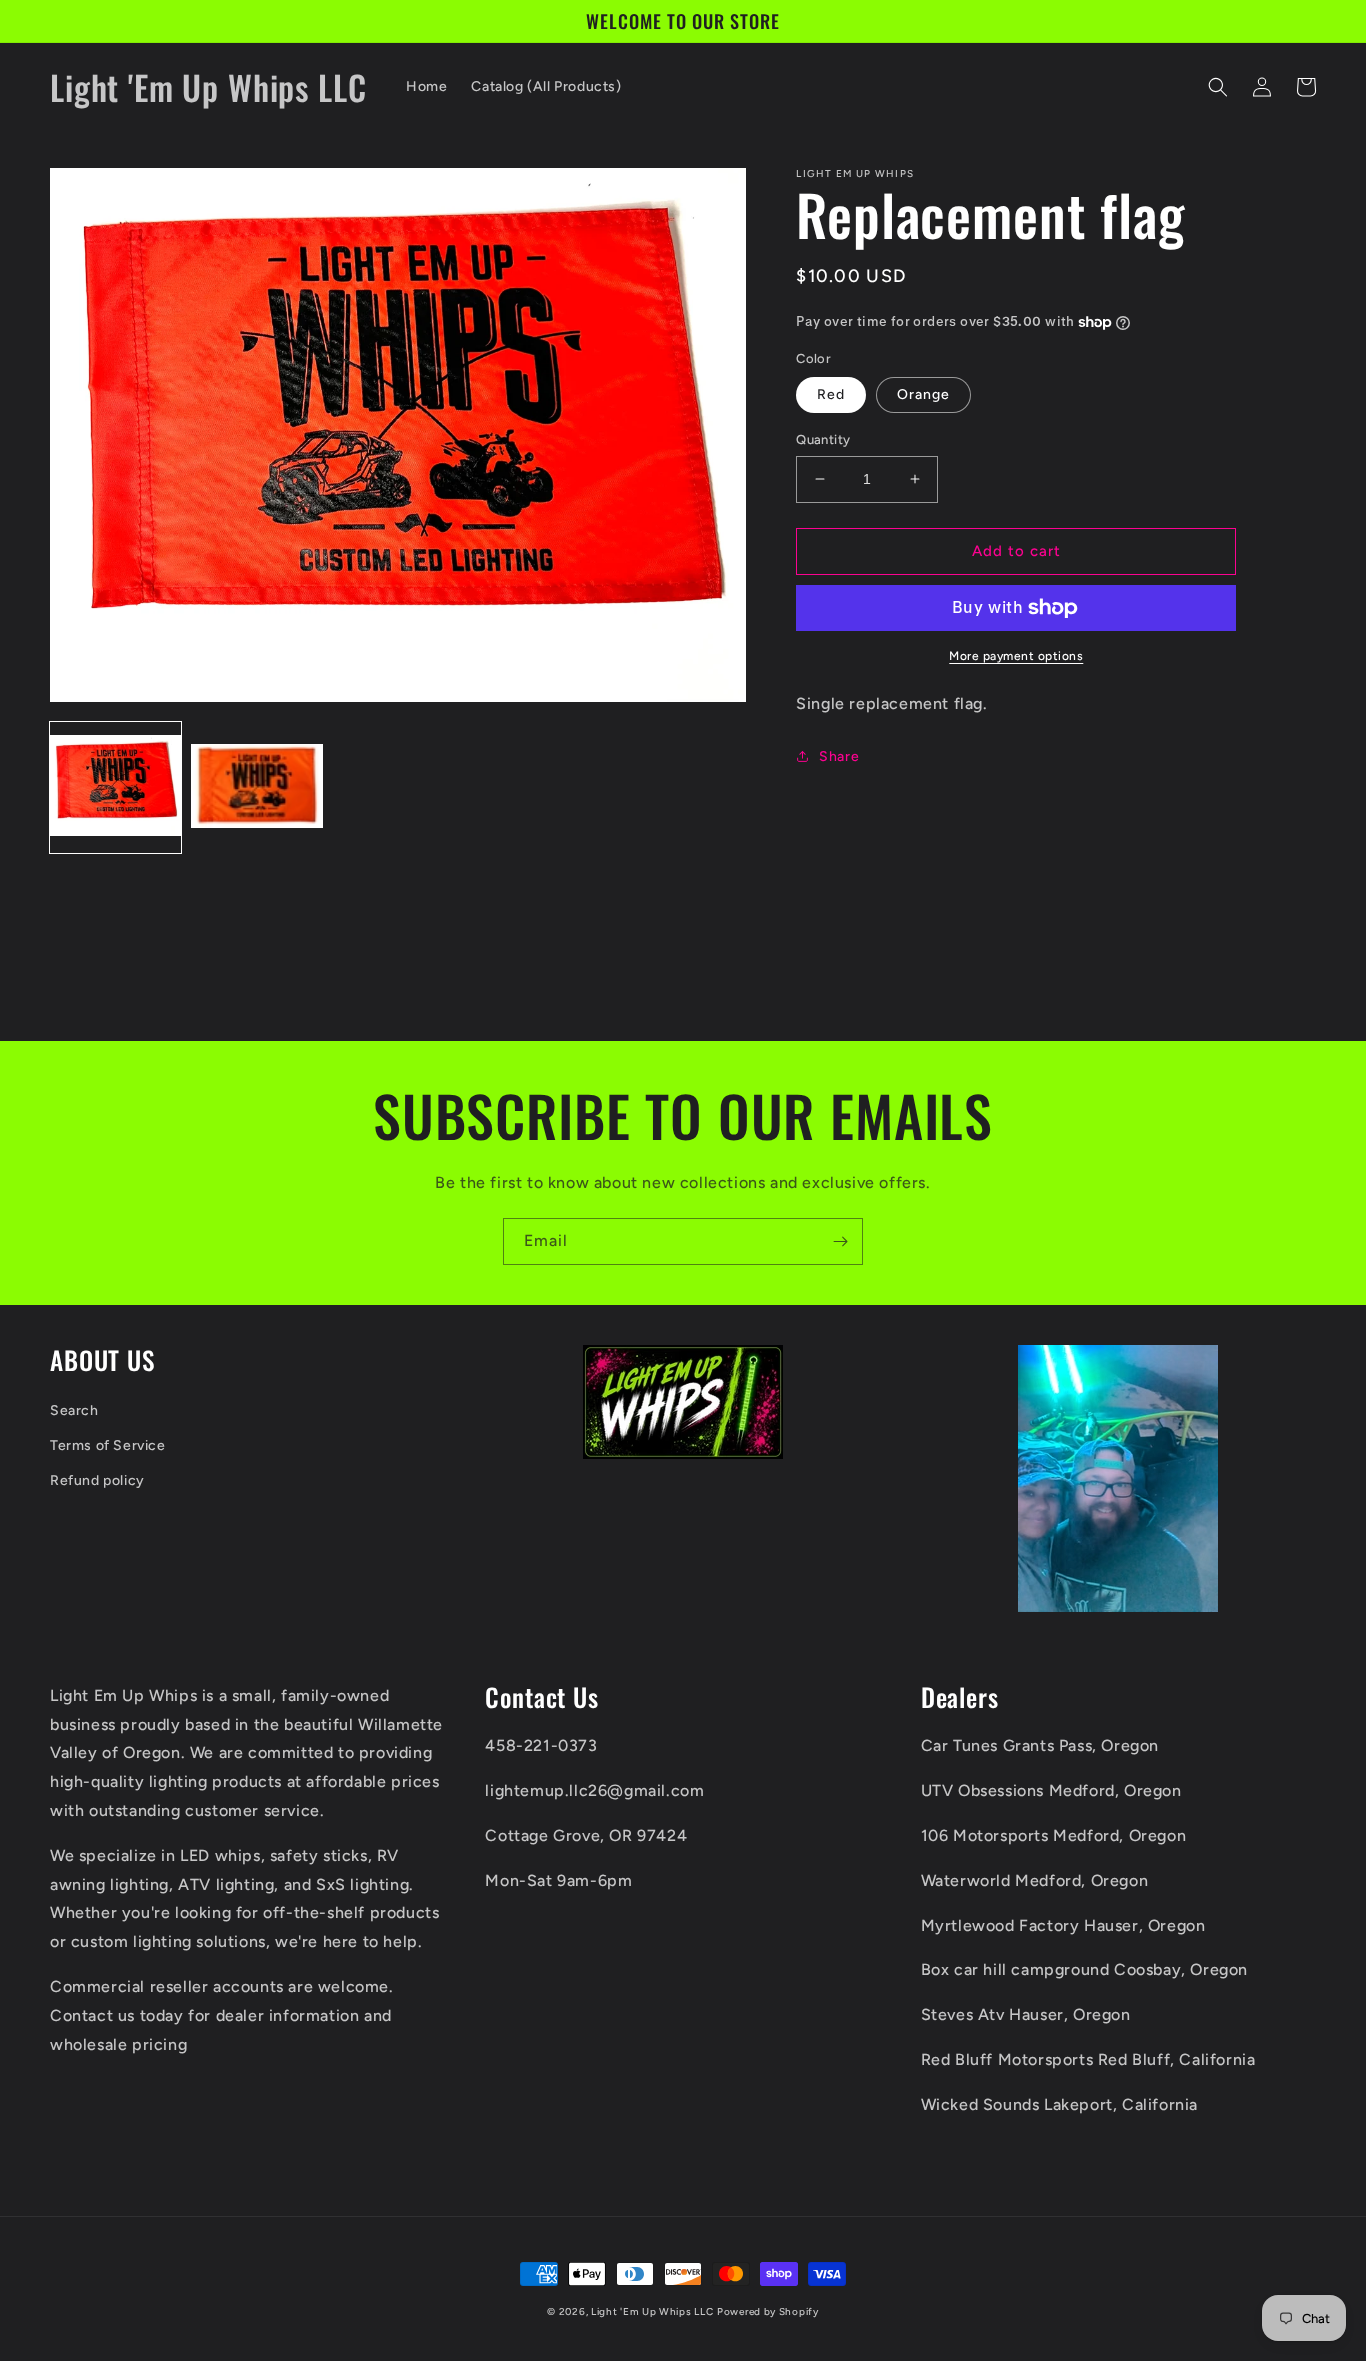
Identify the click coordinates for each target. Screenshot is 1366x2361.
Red (831, 394)
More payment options (1016, 656)
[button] (1218, 87)
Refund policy (97, 1480)
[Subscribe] (840, 1241)
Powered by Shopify (768, 2311)
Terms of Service (108, 1445)
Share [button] (839, 756)
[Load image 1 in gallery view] (115, 787)
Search (74, 1410)
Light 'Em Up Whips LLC (652, 2311)
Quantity (823, 439)
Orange (923, 394)
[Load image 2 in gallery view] (256, 787)
